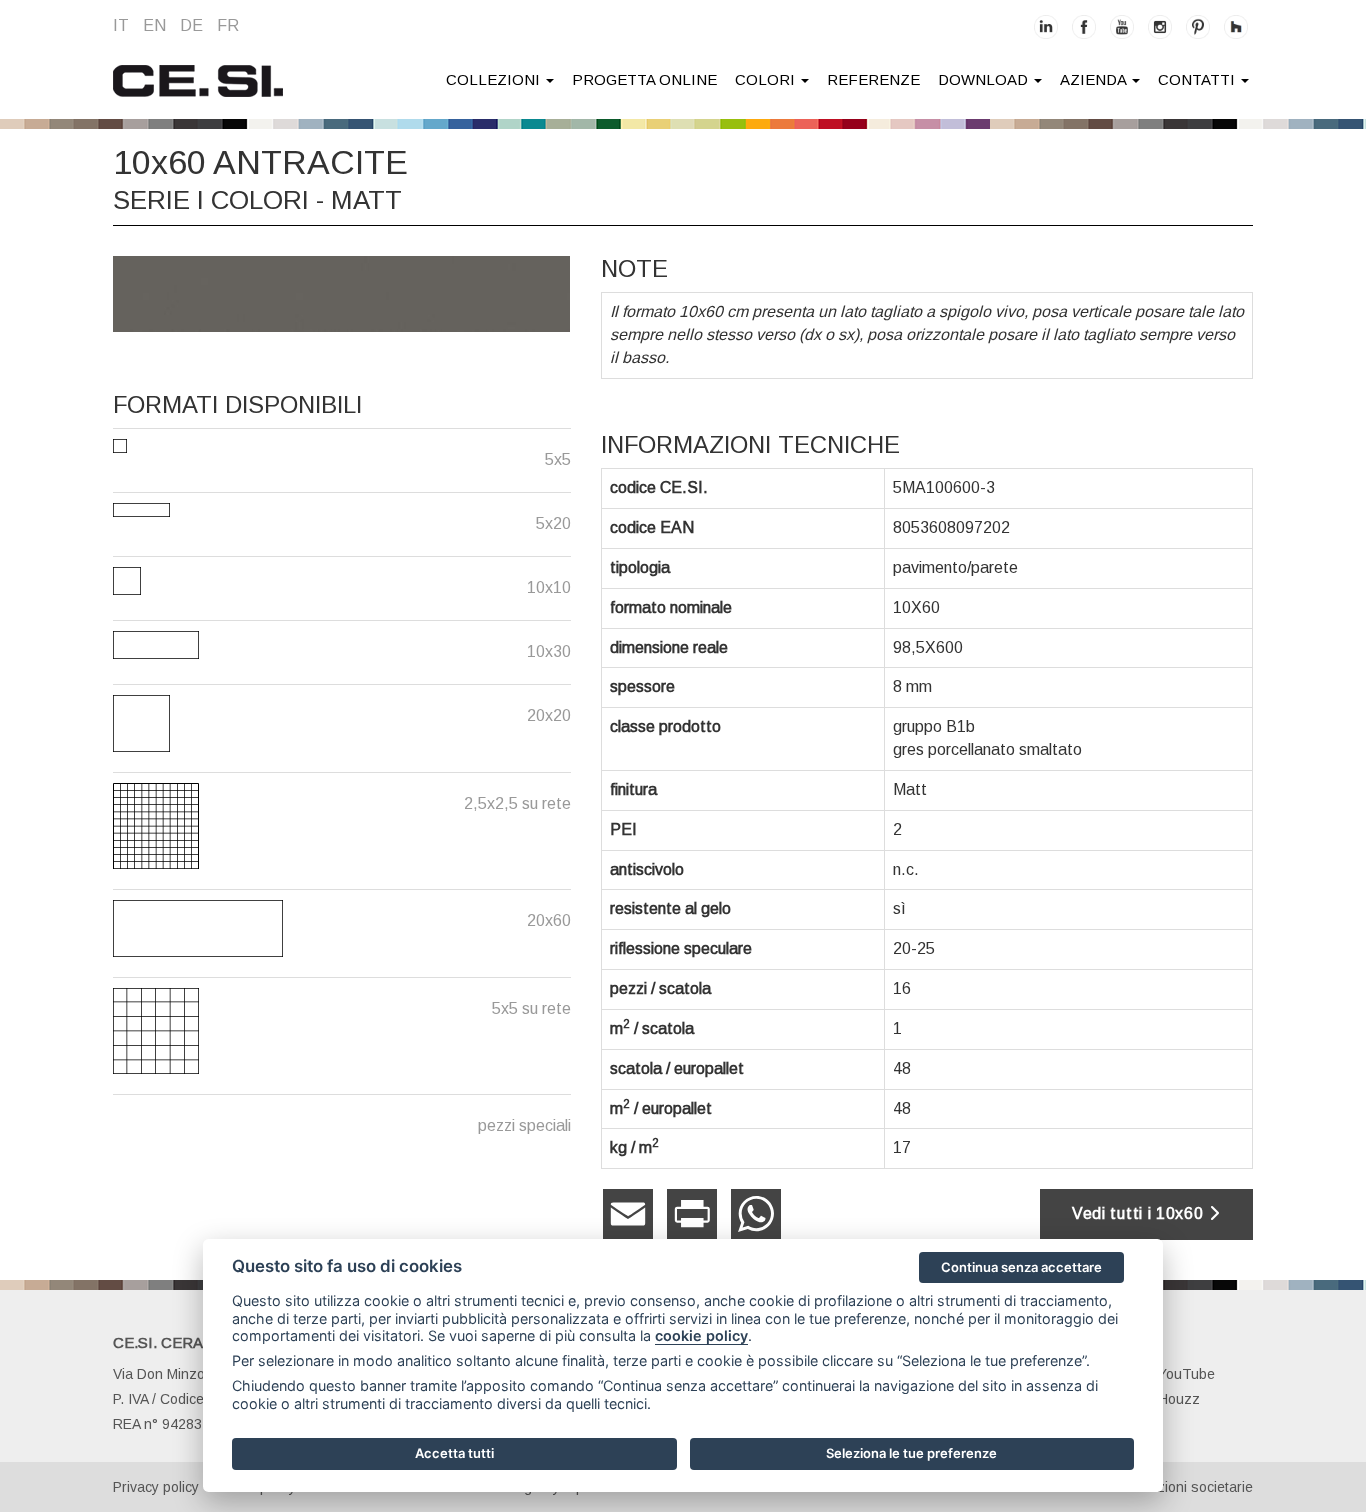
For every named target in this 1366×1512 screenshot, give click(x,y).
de (191, 25)
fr (228, 25)
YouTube (1186, 1374)
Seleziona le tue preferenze (911, 1453)
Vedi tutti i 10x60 (1140, 1213)
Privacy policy (156, 1487)
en (154, 25)
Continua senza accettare (1021, 1267)
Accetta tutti (454, 1453)
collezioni (495, 79)
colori (767, 79)
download (985, 79)
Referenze (873, 79)
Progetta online (644, 79)
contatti (1198, 79)
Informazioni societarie (1181, 1487)
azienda (1095, 79)
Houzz (1179, 1399)
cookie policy (701, 1335)
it (121, 25)
